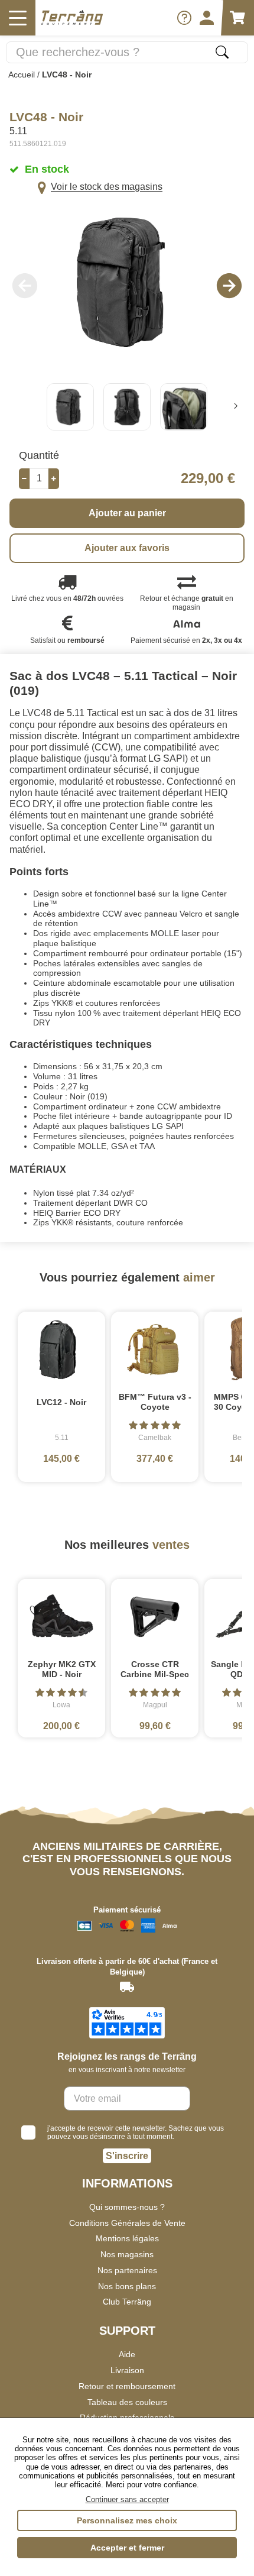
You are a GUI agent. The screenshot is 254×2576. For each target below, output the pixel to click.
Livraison (127, 2370)
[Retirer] (24, 479)
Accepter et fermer (127, 2548)
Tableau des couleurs (127, 2402)
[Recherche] (222, 52)
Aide (127, 2354)
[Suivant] (236, 407)
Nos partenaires (127, 2270)
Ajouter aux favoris (127, 548)
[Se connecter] (207, 18)
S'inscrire (127, 2156)
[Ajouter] (54, 479)
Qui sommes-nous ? (127, 2207)
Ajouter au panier (127, 513)
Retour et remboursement (127, 2386)
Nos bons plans (127, 2286)
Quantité (39, 455)
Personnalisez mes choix (127, 2520)
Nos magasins (127, 2254)
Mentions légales (127, 2238)
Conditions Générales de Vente (127, 2223)
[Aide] (184, 18)
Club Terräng (127, 2302)
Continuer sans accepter (127, 2499)
